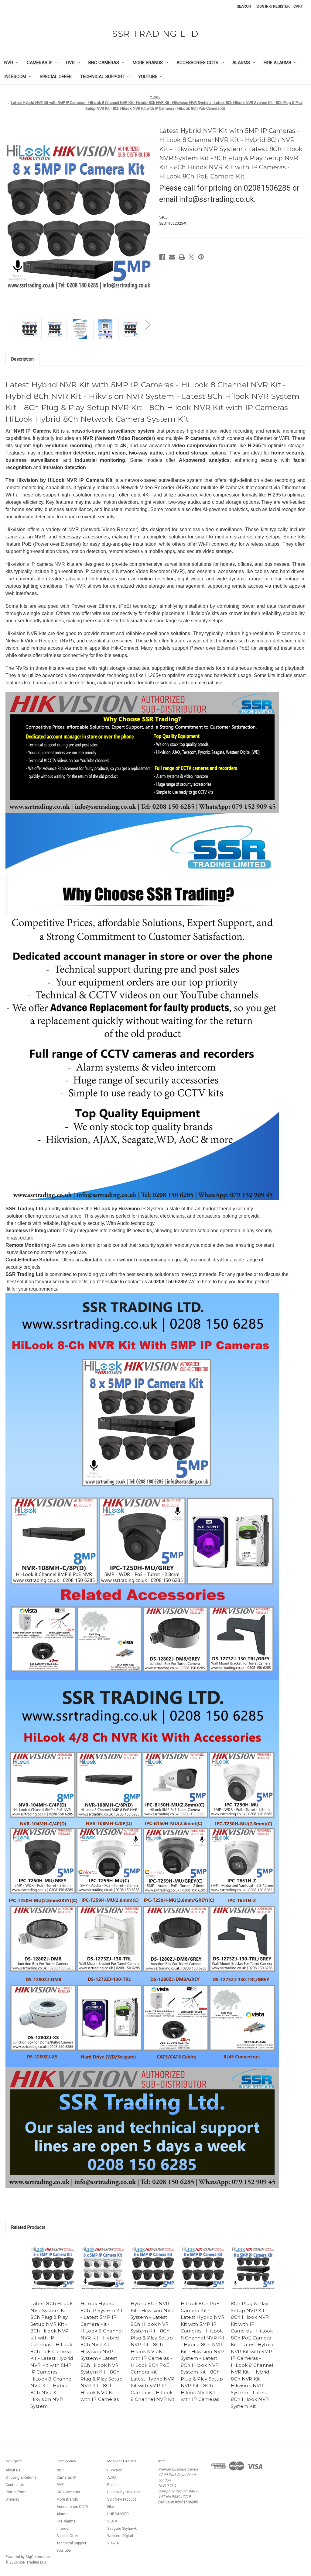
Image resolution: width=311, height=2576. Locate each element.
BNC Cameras (104, 63)
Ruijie (112, 2485)
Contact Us (15, 2485)
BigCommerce (38, 2557)
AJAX (112, 2477)
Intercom (15, 77)
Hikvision (115, 2470)
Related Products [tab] (28, 2227)
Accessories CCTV (198, 63)
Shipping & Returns (21, 2477)
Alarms (241, 63)
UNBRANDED (118, 2514)
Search (244, 6)
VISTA (112, 2521)
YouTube (148, 77)
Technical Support (102, 77)
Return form (15, 2492)
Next (147, 325)
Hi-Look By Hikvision (124, 2492)
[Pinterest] (201, 257)
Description (22, 359)
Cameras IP (40, 63)
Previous (10, 325)
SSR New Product (122, 2499)
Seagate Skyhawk (122, 2529)
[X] (191, 257)
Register (281, 6)
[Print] (182, 257)
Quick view (53, 2268)
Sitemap (12, 2499)
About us (13, 2470)
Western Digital (120, 2536)
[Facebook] (162, 257)
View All (114, 2543)
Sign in (262, 6)
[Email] (172, 257)
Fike (111, 2507)
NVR (9, 63)
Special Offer (56, 77)
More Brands (148, 63)
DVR (70, 63)
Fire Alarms (277, 63)
